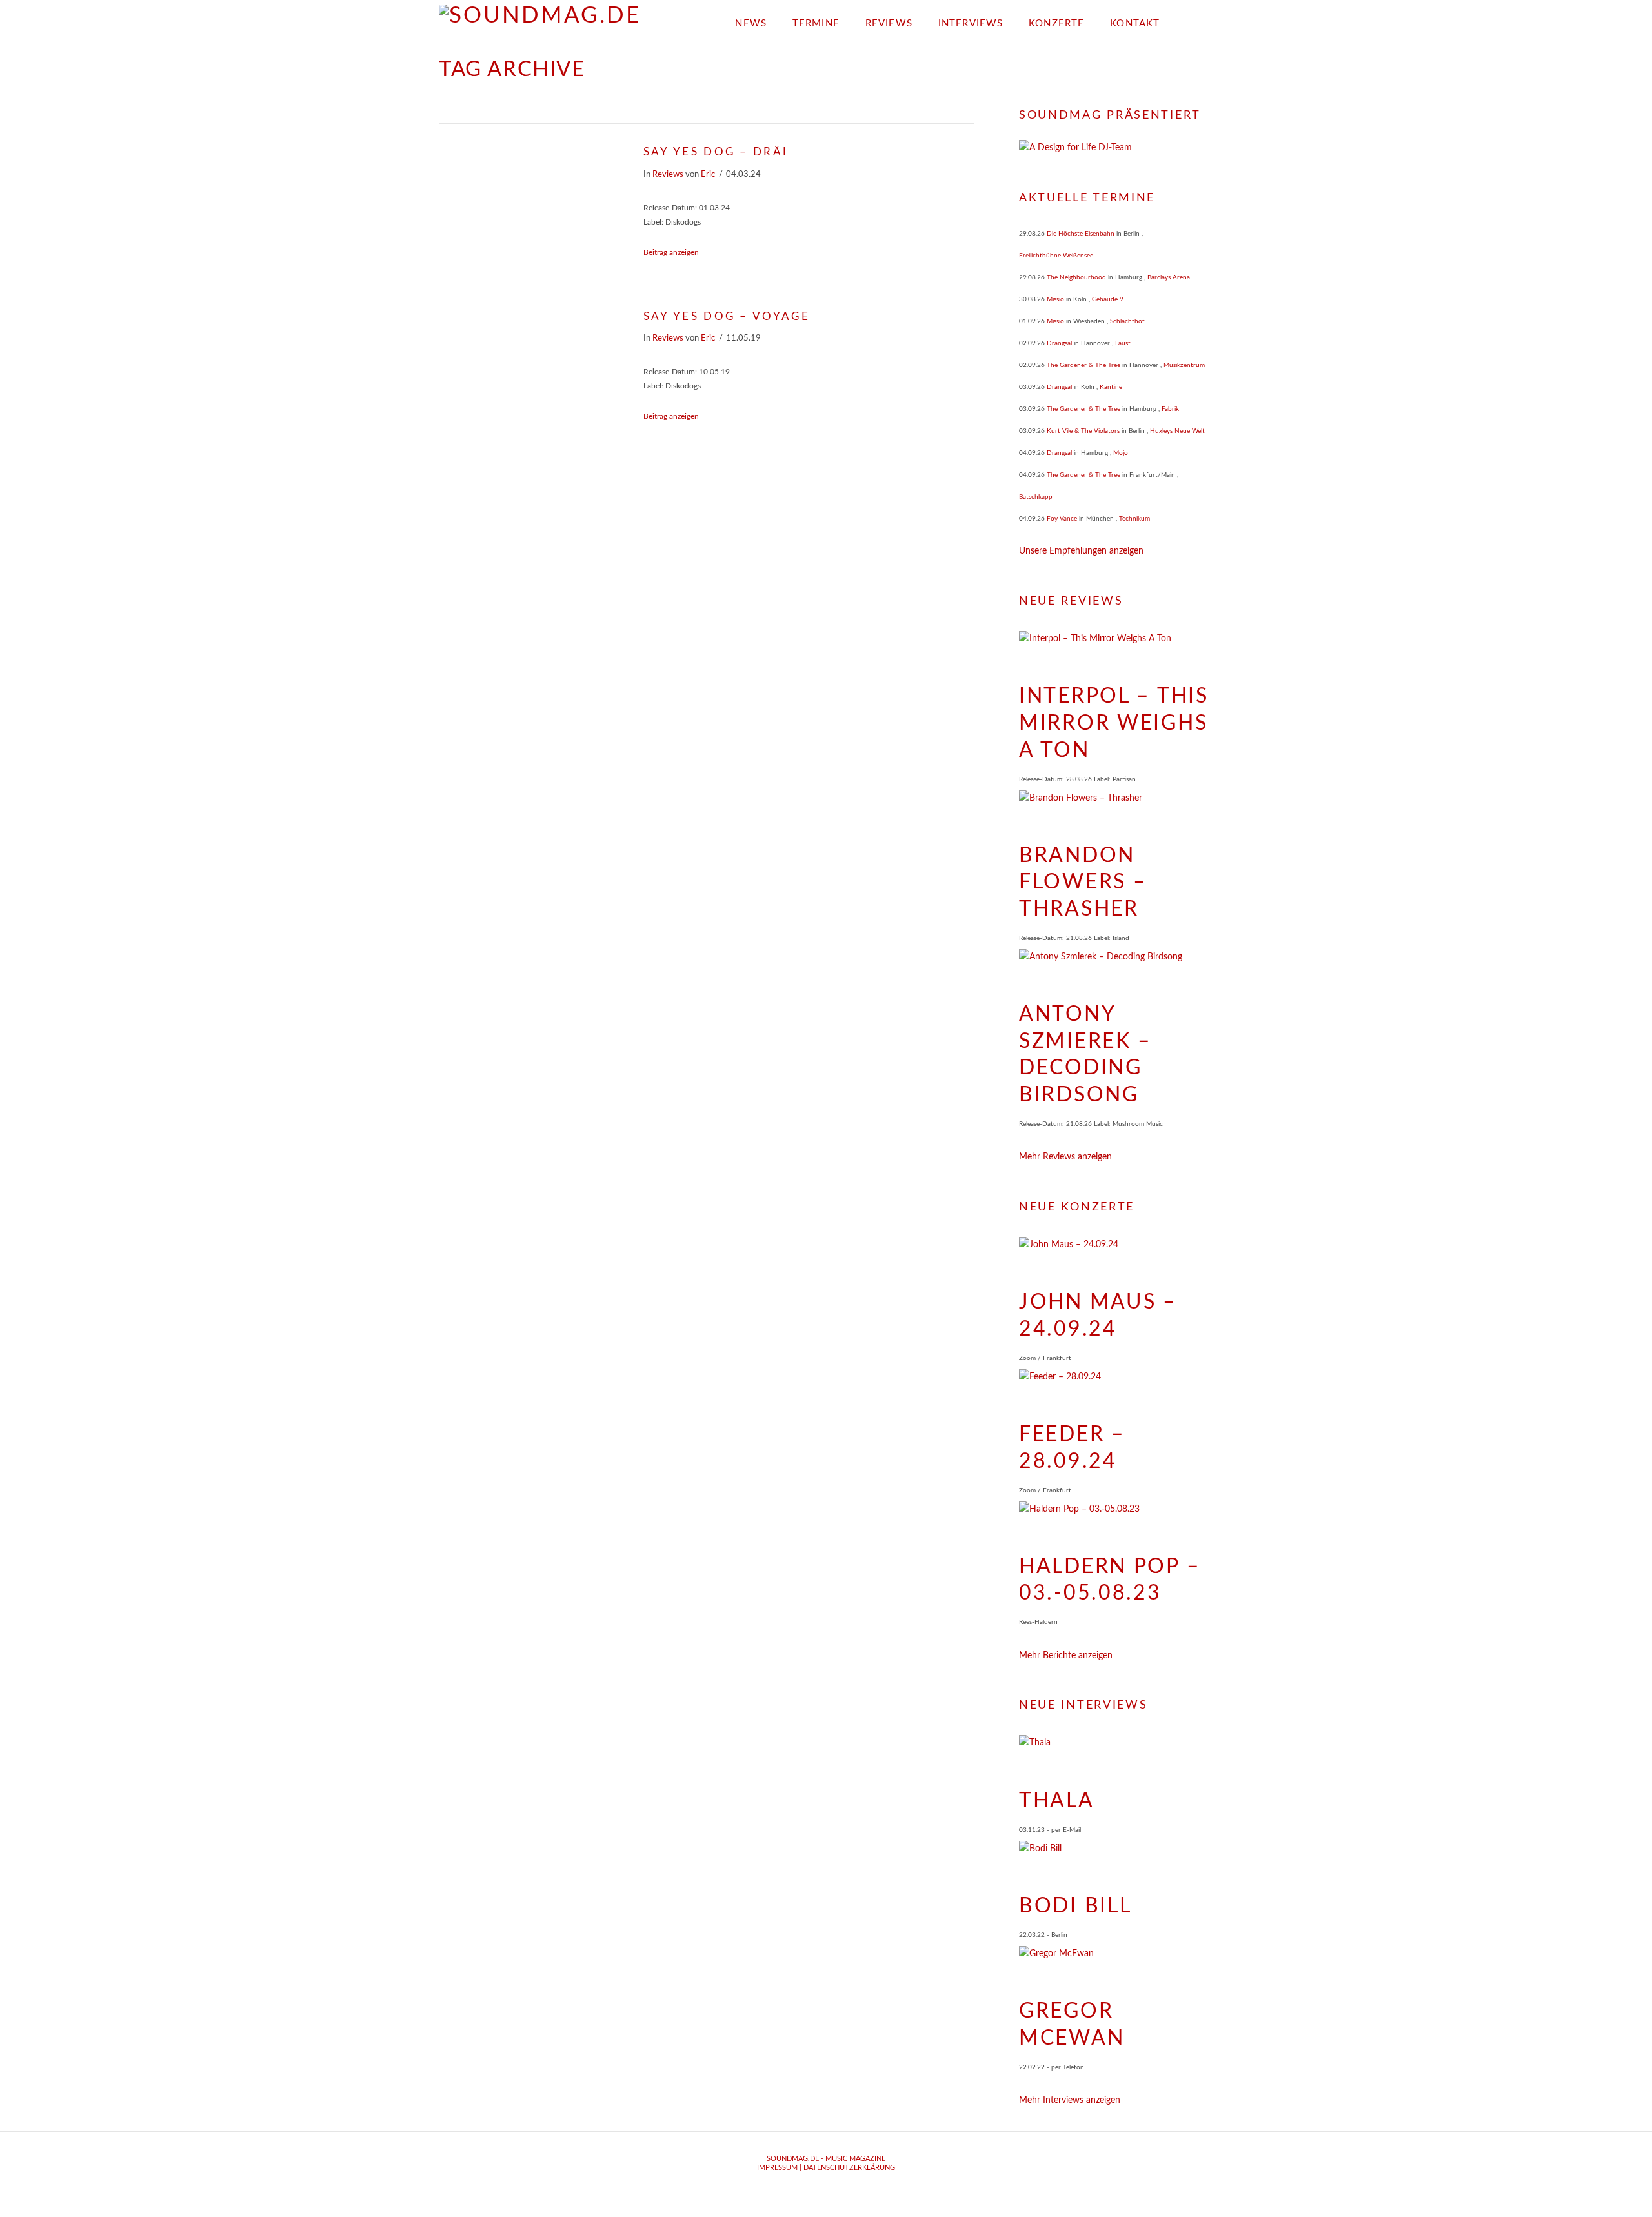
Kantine (1111, 387)
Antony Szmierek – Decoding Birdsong (1085, 1055)
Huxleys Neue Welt (1177, 431)
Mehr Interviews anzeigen (1070, 2100)
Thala (1057, 1801)
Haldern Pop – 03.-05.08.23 (1110, 1580)
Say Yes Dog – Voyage (727, 316)
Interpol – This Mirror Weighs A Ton (1114, 723)
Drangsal (1059, 343)
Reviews (668, 174)
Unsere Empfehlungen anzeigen (1081, 551)
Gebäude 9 (1108, 299)
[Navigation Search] (1193, 19)
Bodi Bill (1075, 1906)
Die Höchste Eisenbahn (1081, 234)
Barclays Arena (1169, 277)
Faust (1123, 343)
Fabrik (1170, 409)
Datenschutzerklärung (849, 2168)
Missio (1055, 299)
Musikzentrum (1184, 365)
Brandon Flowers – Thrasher (1083, 882)
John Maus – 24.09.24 (1098, 1316)
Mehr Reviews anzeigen (1065, 1157)
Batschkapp (1036, 497)
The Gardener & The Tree (1083, 365)
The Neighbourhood (1076, 277)
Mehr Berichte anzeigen (1066, 1656)
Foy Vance (1062, 519)
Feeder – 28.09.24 (1072, 1448)
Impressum (777, 2168)
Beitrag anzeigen (671, 252)
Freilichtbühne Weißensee (1056, 256)
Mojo (1121, 453)
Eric (708, 174)
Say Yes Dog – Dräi (716, 152)
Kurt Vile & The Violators (1083, 431)
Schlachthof (1127, 321)
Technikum (1134, 519)
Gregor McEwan (1072, 2025)
